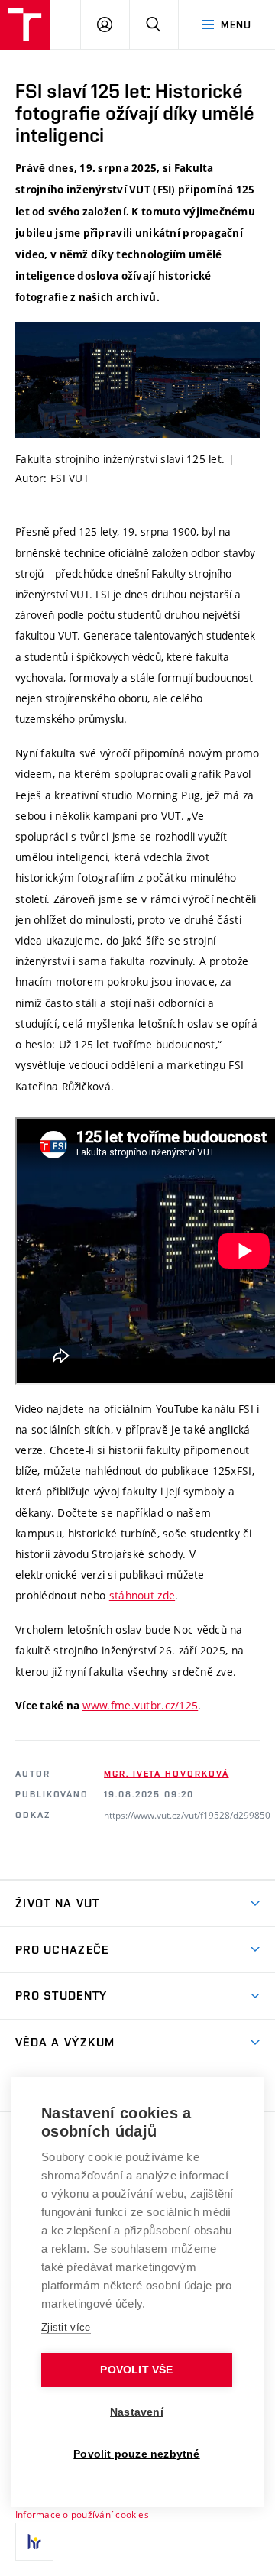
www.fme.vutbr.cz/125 (141, 1705)
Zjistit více (66, 2327)
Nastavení (137, 2412)
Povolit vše (136, 2370)
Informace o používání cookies (82, 2514)
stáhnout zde (142, 1595)
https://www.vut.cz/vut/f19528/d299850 (187, 1815)
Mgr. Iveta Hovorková (166, 1774)
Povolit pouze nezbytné (136, 2454)
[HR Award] (34, 2542)
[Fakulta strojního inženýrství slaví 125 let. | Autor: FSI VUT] (137, 380)
